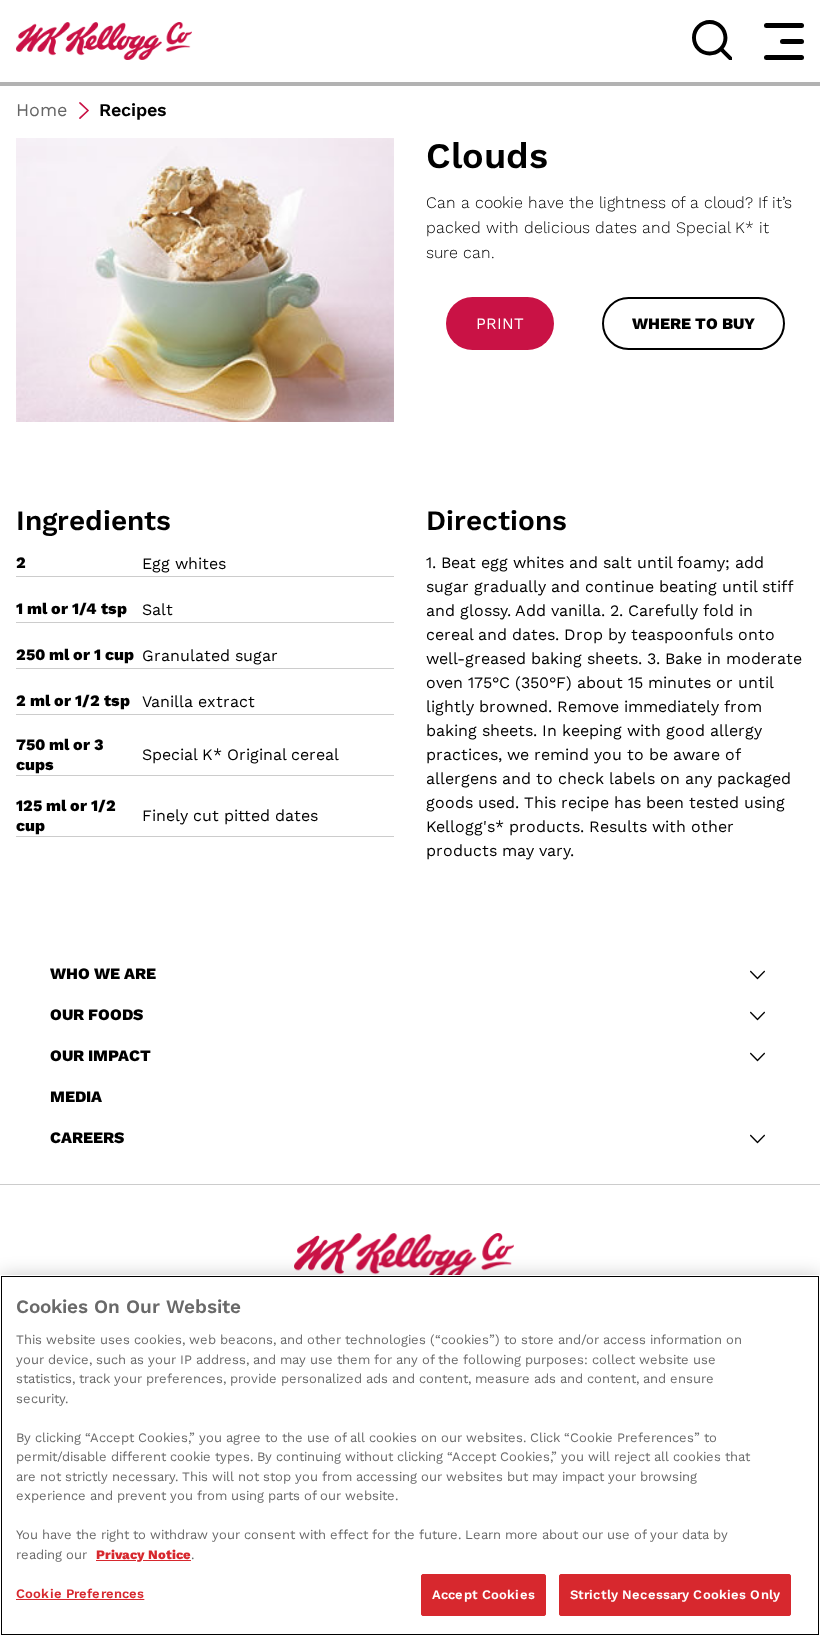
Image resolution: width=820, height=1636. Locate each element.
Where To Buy (693, 323)
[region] (410, 1455)
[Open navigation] (784, 41)
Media (76, 1096)
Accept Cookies (483, 1594)
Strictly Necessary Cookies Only (675, 1594)
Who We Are (103, 973)
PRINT (500, 323)
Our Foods (96, 1014)
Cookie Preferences (80, 1593)
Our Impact (100, 1055)
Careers (87, 1137)
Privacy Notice (143, 1554)
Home (41, 109)
